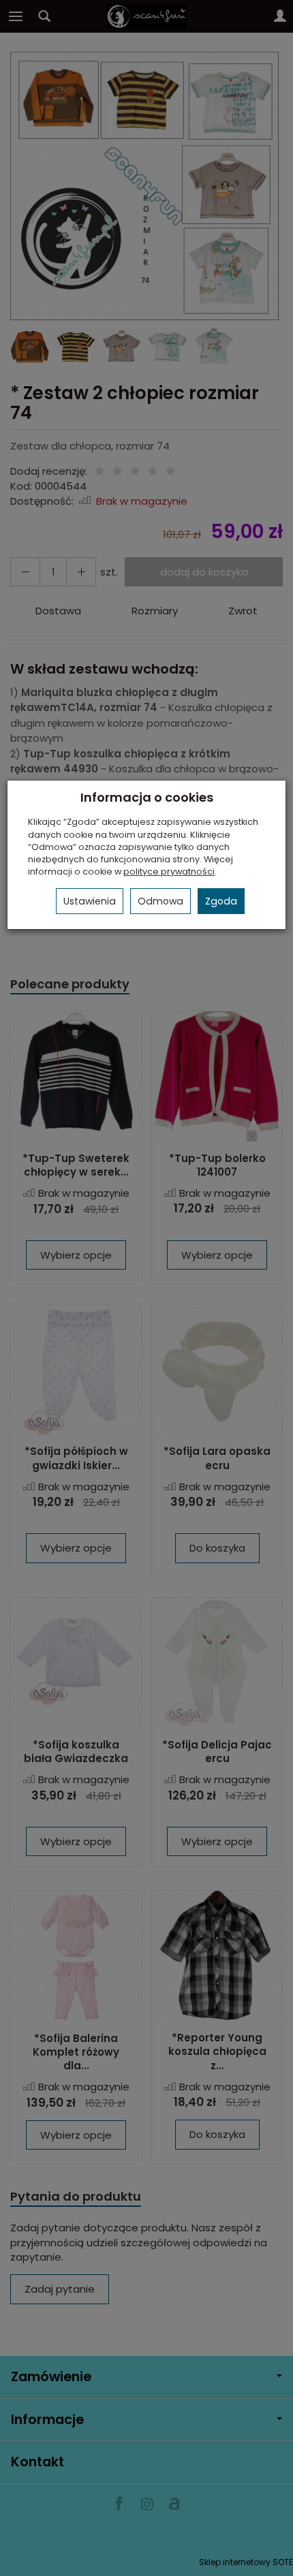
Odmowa (160, 901)
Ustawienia (90, 901)
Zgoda (221, 901)
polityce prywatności (169, 871)
